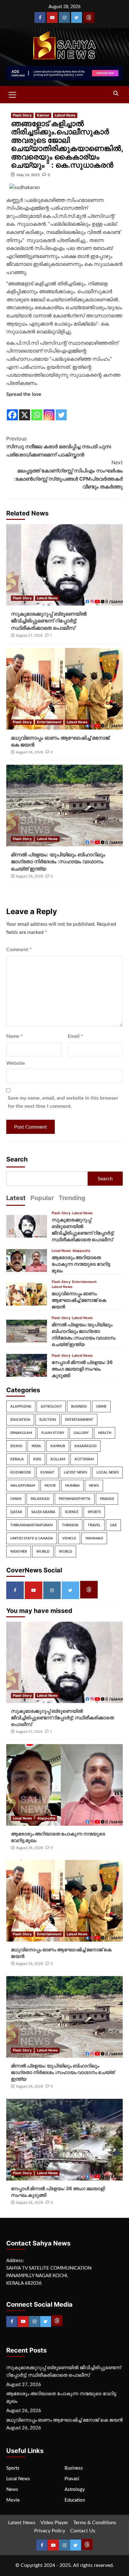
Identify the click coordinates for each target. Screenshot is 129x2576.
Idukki (16, 1446)
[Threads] (89, 17)
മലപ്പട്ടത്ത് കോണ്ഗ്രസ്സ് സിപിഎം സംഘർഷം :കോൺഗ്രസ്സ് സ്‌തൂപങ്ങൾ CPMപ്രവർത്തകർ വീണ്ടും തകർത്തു (68, 474)
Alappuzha (81, 1251)
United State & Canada (32, 1538)
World (43, 1552)
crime (101, 1407)
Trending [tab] (72, 1198)
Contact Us (83, 2531)
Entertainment (49, 722)
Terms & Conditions (95, 2523)
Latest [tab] (16, 1198)
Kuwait (47, 1472)
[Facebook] (40, 17)
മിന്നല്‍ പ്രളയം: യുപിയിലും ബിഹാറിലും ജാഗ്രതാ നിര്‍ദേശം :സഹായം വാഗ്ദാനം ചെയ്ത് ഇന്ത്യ (58, 862)
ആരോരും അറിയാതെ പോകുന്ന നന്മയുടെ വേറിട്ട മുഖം (81, 1264)
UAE (113, 1525)
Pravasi (107, 1499)
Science (72, 1512)
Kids (37, 1459)
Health (105, 1433)
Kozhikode (21, 1472)
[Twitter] (77, 17)
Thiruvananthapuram (31, 1525)
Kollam (58, 1459)
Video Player (54, 2523)
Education (20, 1420)
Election (48, 1420)
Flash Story (22, 115)
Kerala (17, 1459)
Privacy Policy (50, 2531)
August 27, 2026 (29, 635)
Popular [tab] (42, 1198)
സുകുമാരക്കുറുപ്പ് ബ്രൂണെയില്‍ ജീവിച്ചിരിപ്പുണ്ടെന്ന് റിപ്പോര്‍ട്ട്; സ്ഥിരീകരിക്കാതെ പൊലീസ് (49, 621)
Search (17, 1159)
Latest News (65, 115)
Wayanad (94, 1538)
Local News (61, 1251)
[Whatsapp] (37, 410)
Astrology (51, 1407)
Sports (94, 1512)
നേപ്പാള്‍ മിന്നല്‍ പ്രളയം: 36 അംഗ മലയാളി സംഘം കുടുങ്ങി (82, 1369)
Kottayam (84, 1459)
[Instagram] (64, 17)
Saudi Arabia (43, 1512)
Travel (94, 1525)
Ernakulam (21, 1433)
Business (79, 1407)
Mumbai (72, 1486)
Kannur (43, 115)
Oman (16, 1499)
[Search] (116, 94)
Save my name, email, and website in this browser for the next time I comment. (63, 1102)
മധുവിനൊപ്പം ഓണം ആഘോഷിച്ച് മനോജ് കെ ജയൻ (79, 1300)
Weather (19, 1552)
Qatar (16, 1512)
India (36, 1446)
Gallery (81, 1433)
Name (15, 1036)
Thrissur (70, 1525)
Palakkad (40, 1499)
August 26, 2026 (30, 752)
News (94, 1486)
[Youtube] (52, 17)
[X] (25, 410)
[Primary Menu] (13, 94)
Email (75, 1036)
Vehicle (69, 1538)
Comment (19, 950)
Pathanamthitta (75, 1499)
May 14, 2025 (28, 175)
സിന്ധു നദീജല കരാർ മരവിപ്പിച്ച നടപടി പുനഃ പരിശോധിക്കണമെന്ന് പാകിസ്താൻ (59, 447)
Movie (50, 1486)
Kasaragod (85, 1446)
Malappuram (23, 1486)
